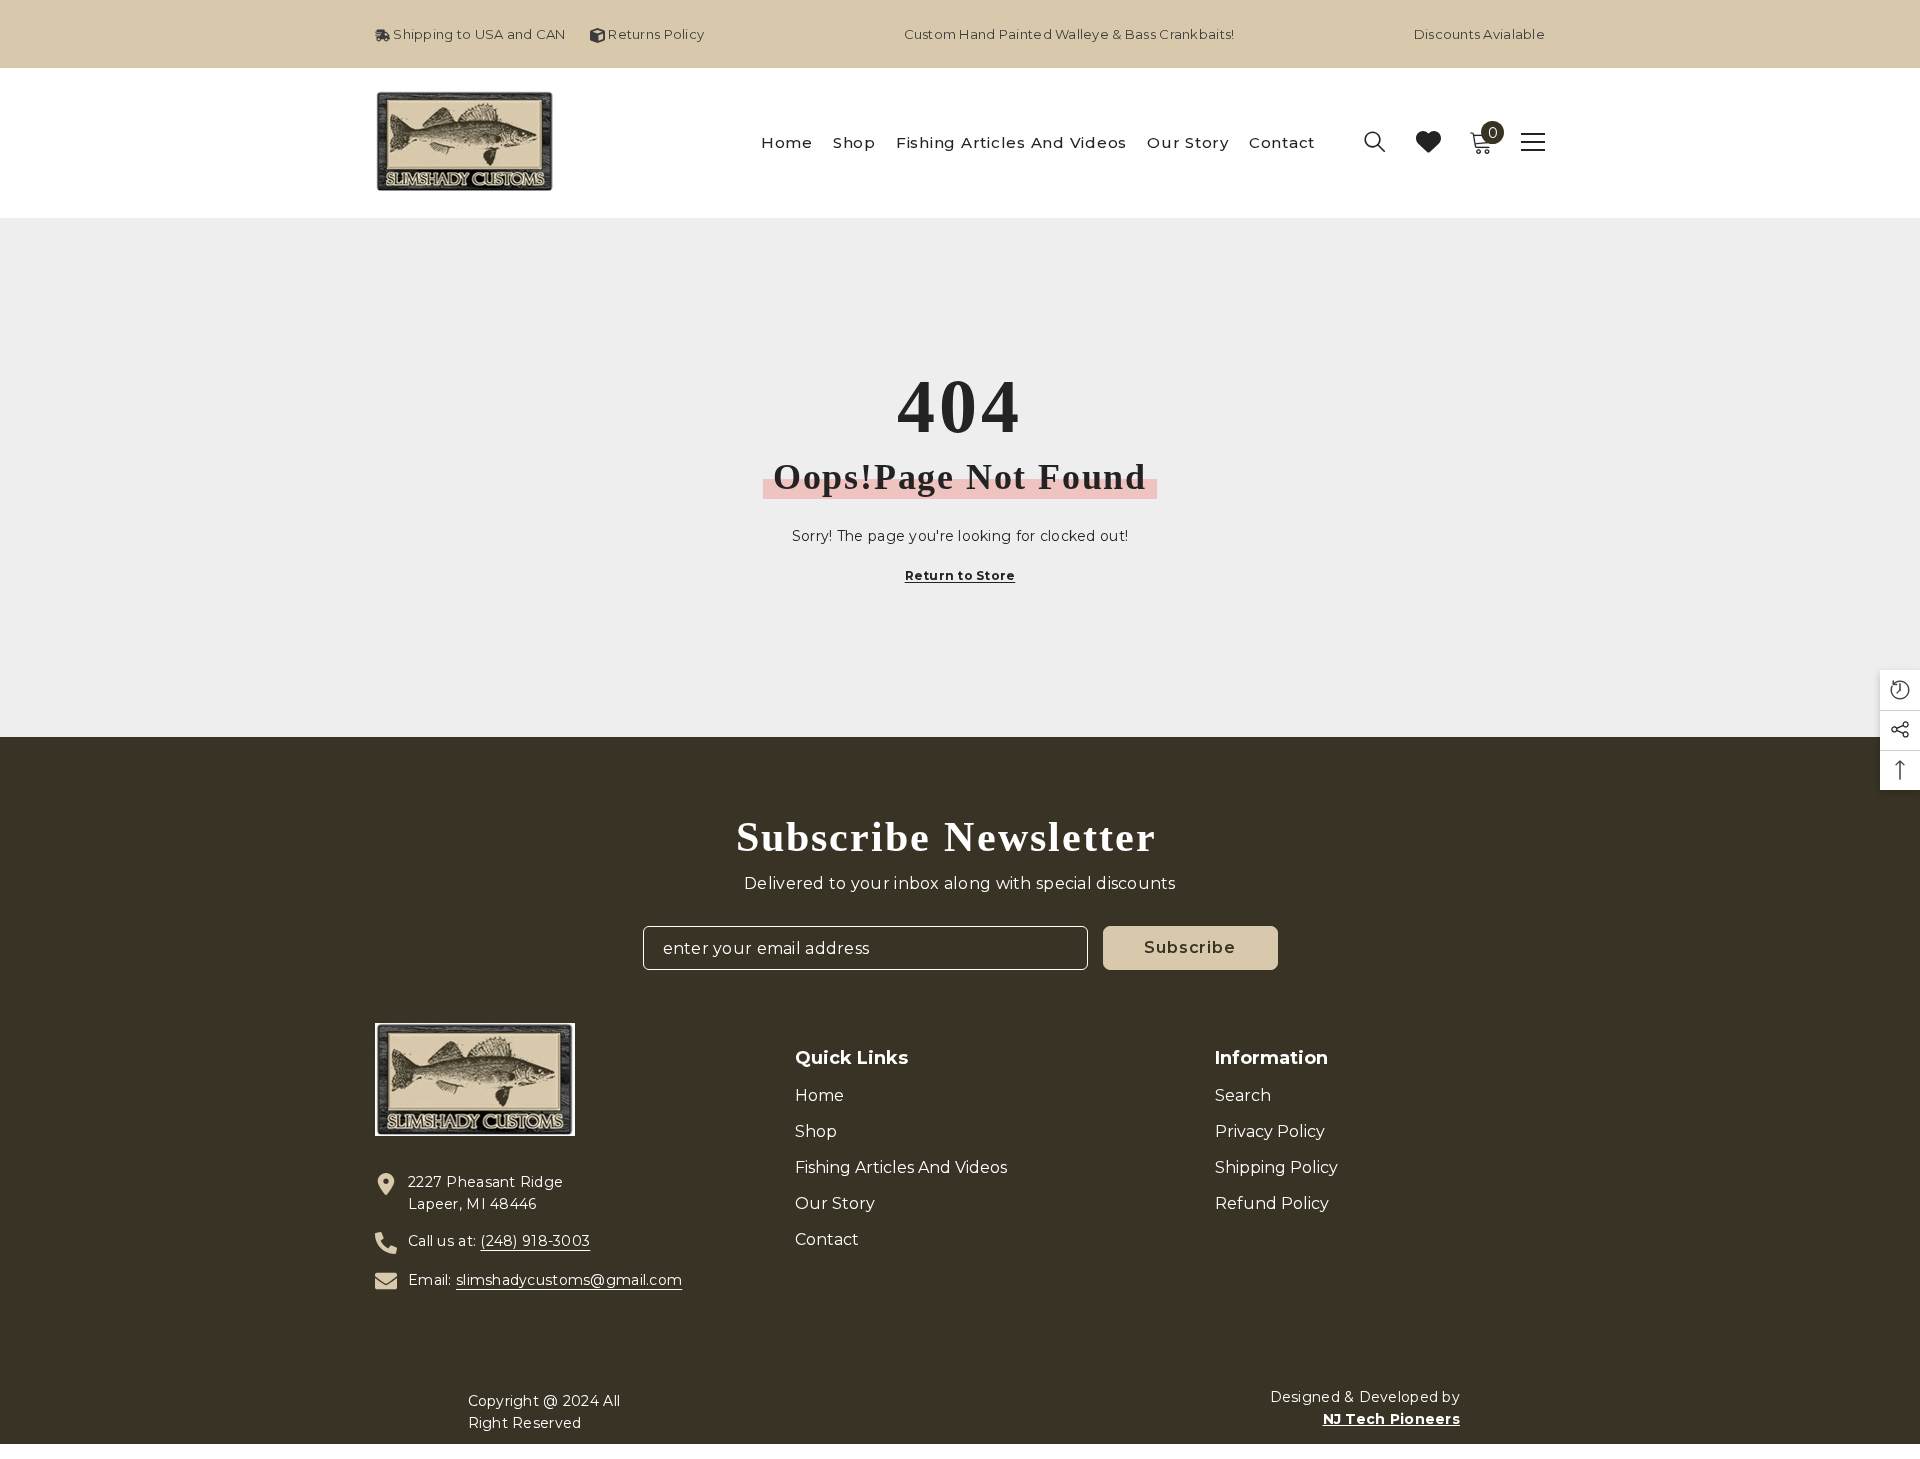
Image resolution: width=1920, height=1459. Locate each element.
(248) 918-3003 (535, 1241)
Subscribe (1189, 947)
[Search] (1375, 141)
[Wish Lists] (1428, 141)
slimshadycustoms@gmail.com (569, 1280)
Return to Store (960, 575)
